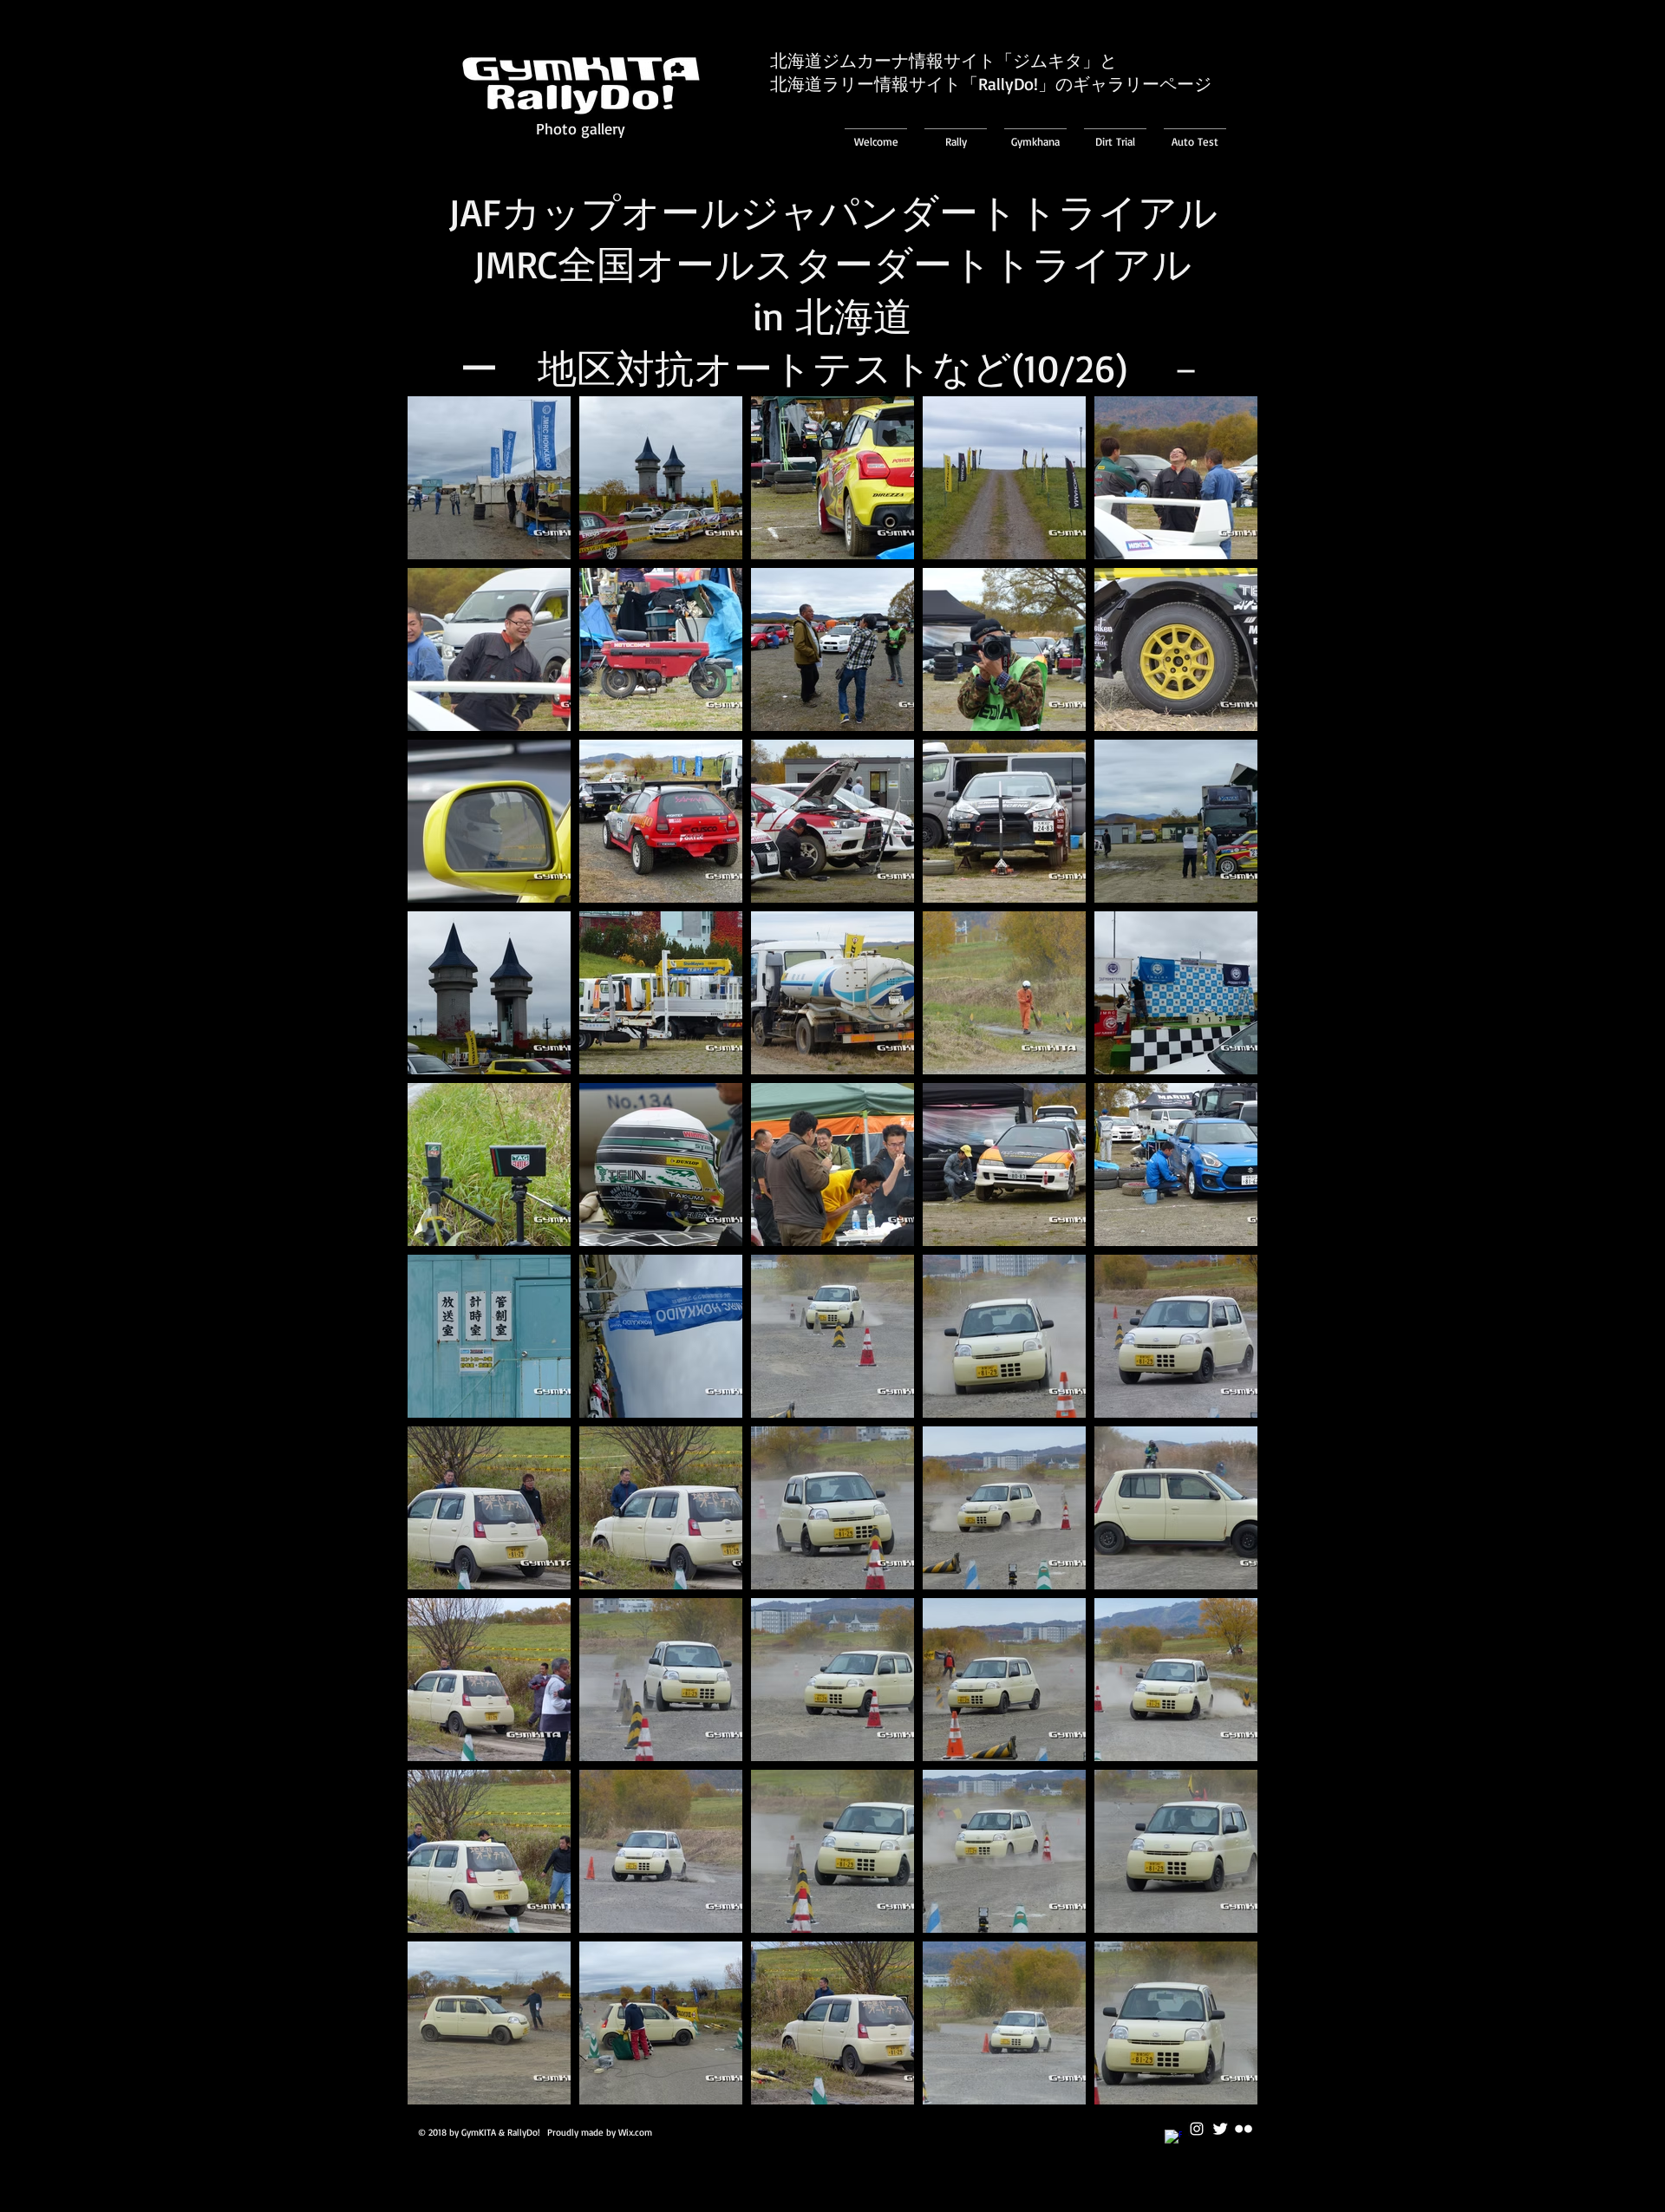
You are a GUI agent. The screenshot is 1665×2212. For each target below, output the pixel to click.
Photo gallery (581, 128)
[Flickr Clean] (1244, 2129)
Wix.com (635, 2132)
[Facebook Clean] (1173, 2138)
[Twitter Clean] (1220, 2129)
